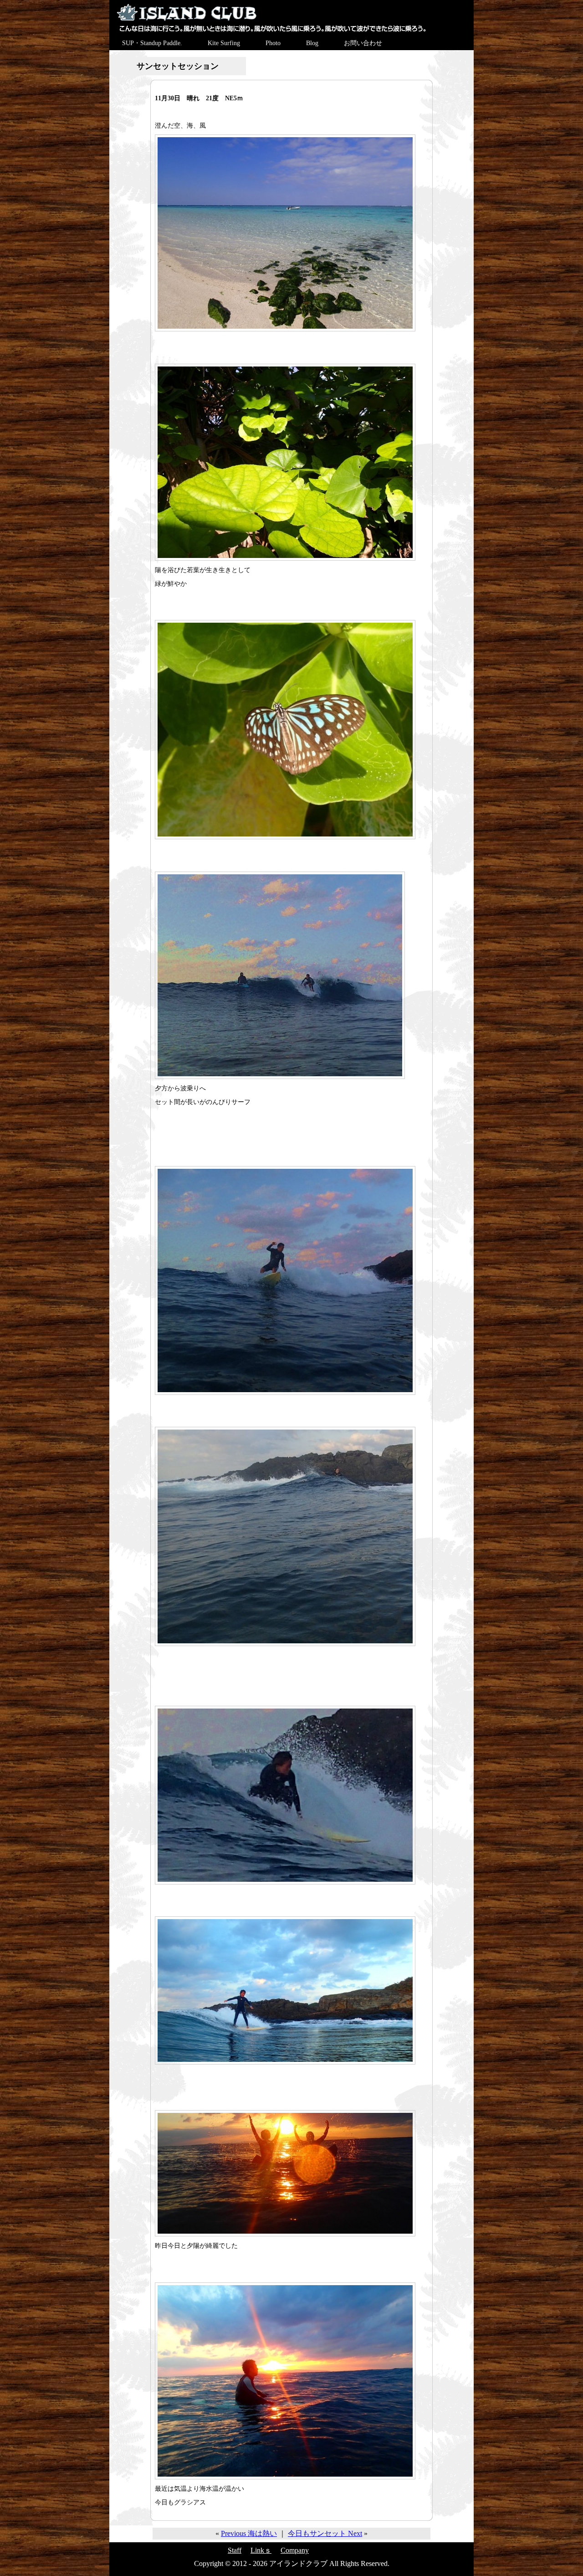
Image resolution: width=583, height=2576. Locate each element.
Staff (235, 2550)
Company (295, 2550)
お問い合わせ (363, 43)
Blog (312, 43)
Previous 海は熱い (249, 2533)
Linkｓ (261, 2550)
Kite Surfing (224, 43)
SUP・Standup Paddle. (152, 43)
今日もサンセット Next (325, 2533)
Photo (273, 43)
